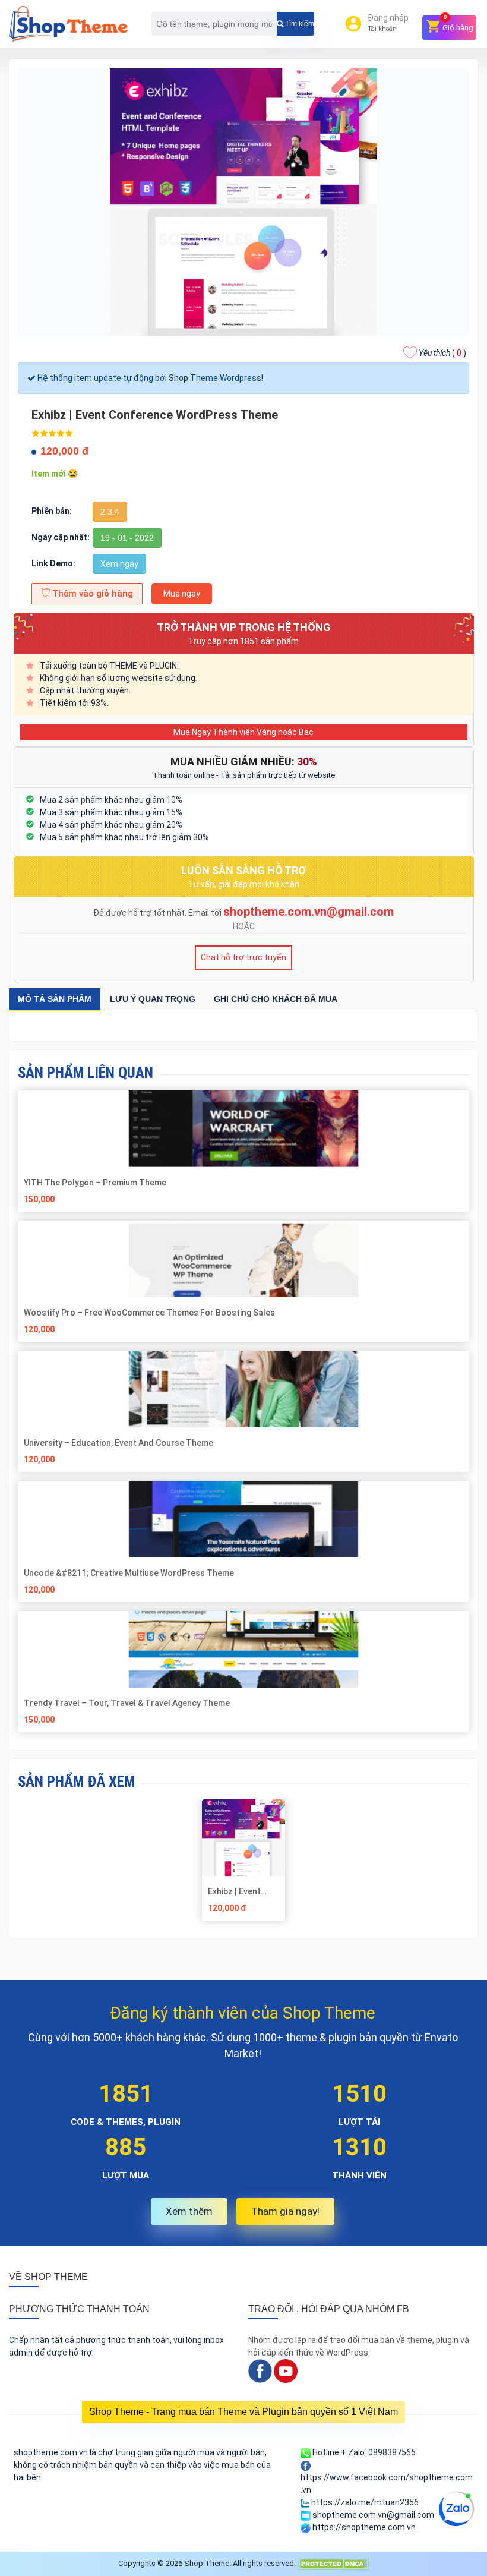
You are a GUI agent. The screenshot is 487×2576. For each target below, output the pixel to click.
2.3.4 (110, 512)
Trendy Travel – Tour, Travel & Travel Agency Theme (128, 1703)
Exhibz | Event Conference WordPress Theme (234, 1891)
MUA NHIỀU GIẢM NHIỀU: (244, 762)
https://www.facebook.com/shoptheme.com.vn (387, 2484)
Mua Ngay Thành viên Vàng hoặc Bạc (243, 732)
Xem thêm (189, 2211)
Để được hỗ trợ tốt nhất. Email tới (158, 913)
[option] (244, 1864)
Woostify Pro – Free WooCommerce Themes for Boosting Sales (149, 1313)
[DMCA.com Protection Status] (333, 2563)
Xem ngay (119, 564)
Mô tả (55, 999)
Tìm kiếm (299, 24)
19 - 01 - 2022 (127, 538)
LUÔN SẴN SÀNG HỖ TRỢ (243, 870)
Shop (178, 378)
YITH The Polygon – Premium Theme (95, 1183)
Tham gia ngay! (285, 2211)
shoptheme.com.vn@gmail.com (309, 912)
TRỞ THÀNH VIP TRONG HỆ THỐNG (244, 627)
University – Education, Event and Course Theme (119, 1443)
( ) (442, 353)
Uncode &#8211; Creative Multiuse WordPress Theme (129, 1573)
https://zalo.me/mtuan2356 (364, 2502)
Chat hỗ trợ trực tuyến (243, 957)
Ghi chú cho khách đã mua (276, 999)
